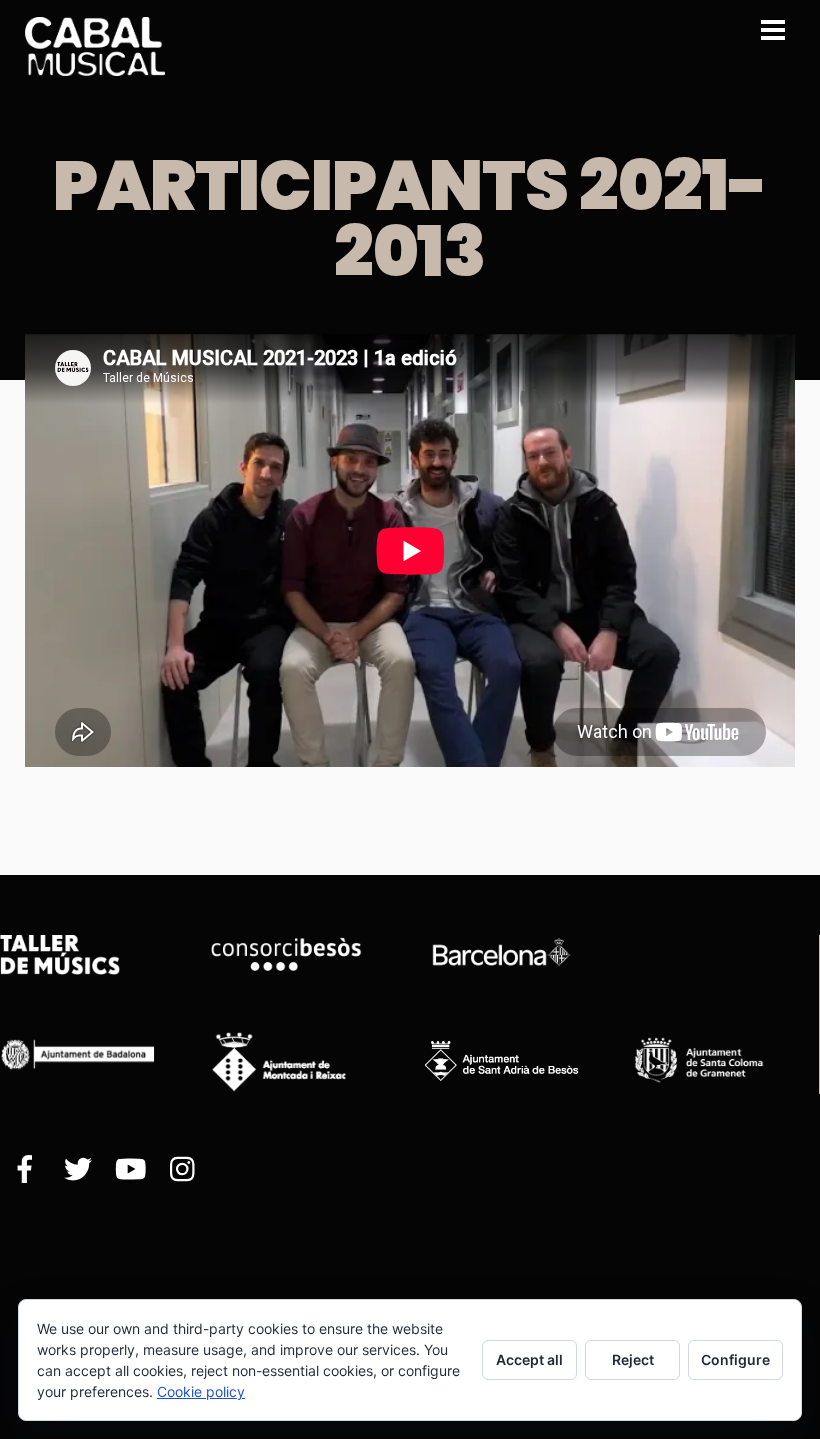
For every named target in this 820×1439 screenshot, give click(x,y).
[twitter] (78, 1170)
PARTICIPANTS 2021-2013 (410, 218)
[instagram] (184, 1170)
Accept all (529, 1359)
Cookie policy (201, 1391)
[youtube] (131, 1170)
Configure (735, 1359)
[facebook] (25, 1170)
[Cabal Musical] (95, 65)
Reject (633, 1359)
